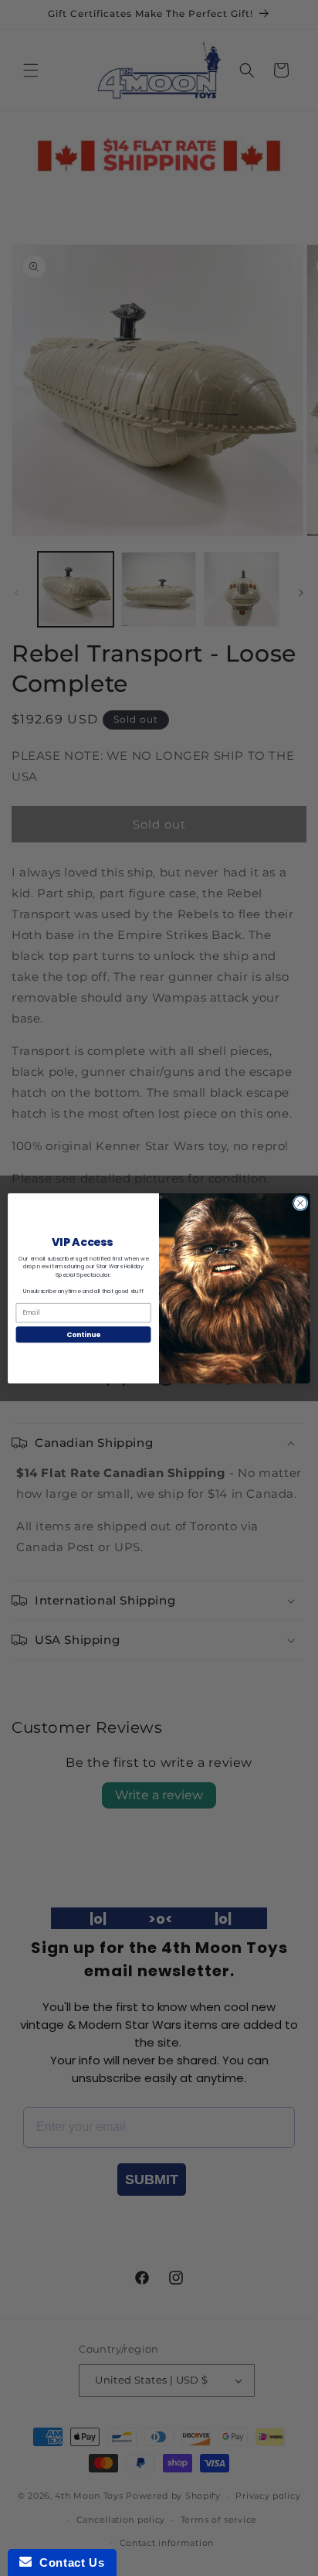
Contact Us (68, 2562)
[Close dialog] (300, 1203)
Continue (83, 1334)
